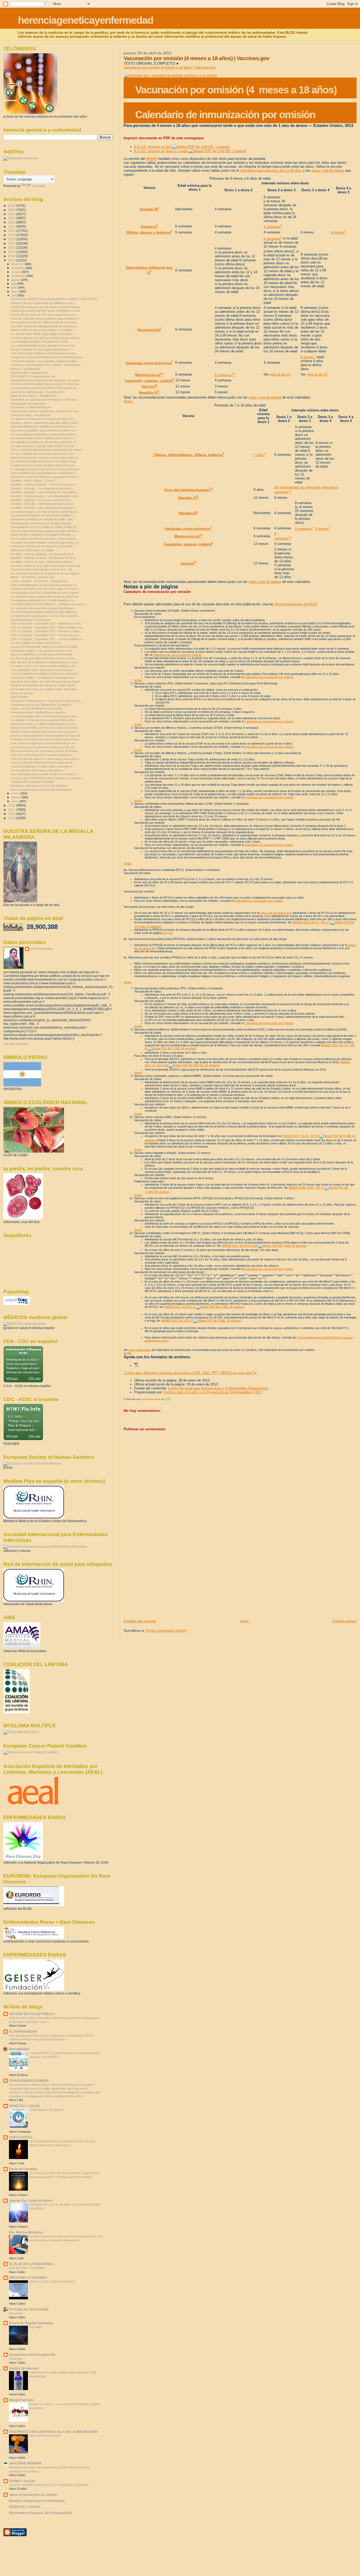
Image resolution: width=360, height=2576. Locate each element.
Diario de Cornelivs (23, 2169)
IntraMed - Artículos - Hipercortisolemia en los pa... (43, 504)
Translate (39, 186)
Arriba (128, 401)
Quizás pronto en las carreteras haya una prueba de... (45, 458)
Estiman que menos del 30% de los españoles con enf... (46, 311)
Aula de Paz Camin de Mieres (31, 2201)
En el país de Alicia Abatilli (29, 2309)
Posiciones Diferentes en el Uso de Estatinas (39, 786)
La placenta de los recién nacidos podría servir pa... (44, 465)
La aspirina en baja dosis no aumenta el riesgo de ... (44, 720)
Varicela (149, 387)
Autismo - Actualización (25, 369)
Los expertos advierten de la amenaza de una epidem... (46, 573)
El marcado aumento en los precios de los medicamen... (46, 469)
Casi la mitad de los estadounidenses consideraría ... (44, 473)
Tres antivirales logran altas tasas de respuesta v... (43, 670)
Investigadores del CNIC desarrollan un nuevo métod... (46, 593)
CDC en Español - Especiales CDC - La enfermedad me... (48, 639)
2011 (12, 810)
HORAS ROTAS (21, 2137)
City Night (35, 2327)
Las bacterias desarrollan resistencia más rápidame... (45, 612)
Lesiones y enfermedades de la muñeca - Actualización (46, 365)
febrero (16, 797)
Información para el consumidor (31, 620)
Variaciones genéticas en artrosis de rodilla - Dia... (42, 519)
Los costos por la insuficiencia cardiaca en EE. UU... (44, 747)
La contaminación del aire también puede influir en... (43, 438)
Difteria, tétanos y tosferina (149, 232)
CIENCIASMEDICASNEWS (29, 2081)
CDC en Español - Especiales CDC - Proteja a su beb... (46, 631)
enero (15, 801)
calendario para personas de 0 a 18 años (271, 171)
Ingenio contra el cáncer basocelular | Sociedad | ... (43, 330)
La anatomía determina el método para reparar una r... (45, 716)
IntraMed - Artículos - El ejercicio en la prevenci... (42, 500)
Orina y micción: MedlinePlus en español (36, 708)
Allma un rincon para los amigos (33, 2495)
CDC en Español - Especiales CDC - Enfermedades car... (47, 627)
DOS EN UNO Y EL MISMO (27, 2268)
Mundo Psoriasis (21, 2400)
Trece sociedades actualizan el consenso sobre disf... (45, 674)
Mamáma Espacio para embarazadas (37, 2501)
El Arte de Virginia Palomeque (31, 2323)
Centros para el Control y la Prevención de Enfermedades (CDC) (213, 1392)
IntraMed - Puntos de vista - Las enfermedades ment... (45, 496)
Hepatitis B (149, 209)
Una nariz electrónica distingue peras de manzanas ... (45, 326)
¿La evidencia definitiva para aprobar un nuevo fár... (44, 346)
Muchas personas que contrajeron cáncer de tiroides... (46, 751)
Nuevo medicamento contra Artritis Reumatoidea (41, 790)
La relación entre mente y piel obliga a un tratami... (42, 334)
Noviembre (16, 2313)
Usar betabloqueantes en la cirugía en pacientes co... (45, 585)
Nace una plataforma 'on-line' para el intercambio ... (43, 654)
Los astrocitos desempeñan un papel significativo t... (44, 608)
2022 (12, 222)
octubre (17, 272)
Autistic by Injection (24, 2368)
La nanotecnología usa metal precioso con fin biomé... (45, 512)
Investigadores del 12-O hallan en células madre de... (45, 527)
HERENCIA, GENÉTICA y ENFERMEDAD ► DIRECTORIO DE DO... (55, 299)
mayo (15, 291)
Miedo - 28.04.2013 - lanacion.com (33, 577)
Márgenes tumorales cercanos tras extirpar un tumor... (45, 728)
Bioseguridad (19, 2049)
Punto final (16, 2359)
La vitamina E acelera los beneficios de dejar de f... (43, 419)
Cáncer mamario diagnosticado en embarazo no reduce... (47, 450)
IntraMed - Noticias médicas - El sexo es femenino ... (44, 485)
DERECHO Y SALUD (24, 2106)
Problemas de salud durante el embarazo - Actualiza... (45, 400)
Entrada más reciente (140, 1621)
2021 (12, 226)
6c (170, 933)
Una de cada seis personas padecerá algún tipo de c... (45, 531)
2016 (12, 248)
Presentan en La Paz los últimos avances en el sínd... (45, 322)
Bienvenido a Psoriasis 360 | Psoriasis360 (40, 2513)
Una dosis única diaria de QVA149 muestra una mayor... (46, 682)
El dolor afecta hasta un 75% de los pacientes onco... (44, 315)
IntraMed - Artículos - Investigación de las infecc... (42, 488)
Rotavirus (149, 227)
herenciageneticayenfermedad (86, 20)
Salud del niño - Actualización (29, 373)
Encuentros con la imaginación (32, 2355)
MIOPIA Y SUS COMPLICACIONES (52, 2282)
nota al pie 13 (280, 374)
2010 (12, 814)
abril (14, 295)
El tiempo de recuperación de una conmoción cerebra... (46, 739)
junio (15, 287)
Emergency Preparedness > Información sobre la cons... (47, 701)
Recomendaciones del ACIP (296, 604)
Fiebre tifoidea (20, 697)
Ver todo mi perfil (15, 1044)
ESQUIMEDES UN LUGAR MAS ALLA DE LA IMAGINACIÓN (53, 2432)
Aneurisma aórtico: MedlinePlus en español (38, 712)
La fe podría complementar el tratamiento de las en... (44, 743)
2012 (12, 805)
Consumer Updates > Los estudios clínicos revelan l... (45, 361)
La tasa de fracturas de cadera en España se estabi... (45, 647)
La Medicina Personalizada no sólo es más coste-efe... (45, 616)
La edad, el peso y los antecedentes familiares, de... (44, 666)
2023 (12, 218)
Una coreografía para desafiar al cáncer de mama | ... (45, 774)
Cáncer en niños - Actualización (31, 415)
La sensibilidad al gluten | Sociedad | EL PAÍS (39, 342)
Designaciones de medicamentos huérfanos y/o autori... (46, 380)
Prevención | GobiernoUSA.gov (31, 407)
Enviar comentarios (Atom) (166, 1631)
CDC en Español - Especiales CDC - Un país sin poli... (45, 635)
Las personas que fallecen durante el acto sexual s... (44, 658)
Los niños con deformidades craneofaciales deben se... (46, 543)
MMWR (152, 159)
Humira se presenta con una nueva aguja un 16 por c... (46, 589)
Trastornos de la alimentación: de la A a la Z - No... (43, 569)
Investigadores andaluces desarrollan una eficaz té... (44, 442)
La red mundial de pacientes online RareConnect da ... (45, 388)
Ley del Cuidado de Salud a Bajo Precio (36, 643)
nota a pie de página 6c (275, 913)
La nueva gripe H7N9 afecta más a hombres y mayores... (47, 778)
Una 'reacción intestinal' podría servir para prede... (43, 762)
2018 (12, 239)
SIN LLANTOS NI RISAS (45, 2436)
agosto (16, 280)
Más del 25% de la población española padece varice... (46, 662)
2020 (12, 231)
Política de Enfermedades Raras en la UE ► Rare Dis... (46, 384)
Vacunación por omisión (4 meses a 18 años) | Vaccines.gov (170, 67)
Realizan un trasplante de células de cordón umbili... (44, 685)
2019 (12, 235)
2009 (12, 818)
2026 (12, 206)
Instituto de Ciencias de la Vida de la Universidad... (43, 546)
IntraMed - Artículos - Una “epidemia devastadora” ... (44, 508)
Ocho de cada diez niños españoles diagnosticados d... (46, 319)
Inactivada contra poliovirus (149, 363)
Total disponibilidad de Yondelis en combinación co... (44, 426)
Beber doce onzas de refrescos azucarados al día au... (46, 477)
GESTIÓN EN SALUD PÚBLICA (32, 2014)
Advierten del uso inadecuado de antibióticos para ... (44, 303)
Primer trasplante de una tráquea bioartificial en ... (42, 349)
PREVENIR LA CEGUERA (28, 2278)
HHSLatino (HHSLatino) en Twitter (32, 550)
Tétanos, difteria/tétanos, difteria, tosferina (188, 455)
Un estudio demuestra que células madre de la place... (45, 689)
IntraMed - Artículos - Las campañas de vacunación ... (45, 492)
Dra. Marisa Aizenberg (26, 2232)
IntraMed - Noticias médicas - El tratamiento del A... (43, 554)
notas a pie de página (328, 171)
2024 (12, 214)
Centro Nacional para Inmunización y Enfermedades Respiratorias (218, 1388)
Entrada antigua (345, 1621)
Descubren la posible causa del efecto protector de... (44, 430)
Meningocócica (149, 375)
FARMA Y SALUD (22, 2481)
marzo (16, 793)
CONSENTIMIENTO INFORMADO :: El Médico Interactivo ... (50, 604)
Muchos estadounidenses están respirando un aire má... (47, 736)
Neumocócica (149, 330)
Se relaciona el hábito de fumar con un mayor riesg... (44, 461)
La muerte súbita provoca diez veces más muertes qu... (46, 566)
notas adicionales (140, 1350)
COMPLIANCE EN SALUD (46, 2110)
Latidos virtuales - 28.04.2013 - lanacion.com (40, 581)
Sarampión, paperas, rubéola (149, 381)
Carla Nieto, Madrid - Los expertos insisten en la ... (43, 651)
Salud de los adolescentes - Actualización (37, 392)
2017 (12, 243)
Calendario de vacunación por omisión (177, 655)
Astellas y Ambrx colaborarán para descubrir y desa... (45, 423)
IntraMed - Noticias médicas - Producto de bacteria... (44, 558)
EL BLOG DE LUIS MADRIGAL (31, 2264)
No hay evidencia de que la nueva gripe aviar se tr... (44, 454)
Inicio (244, 1621)
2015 (12, 252)
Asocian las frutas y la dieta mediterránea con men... (44, 724)
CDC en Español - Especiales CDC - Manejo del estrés (46, 623)
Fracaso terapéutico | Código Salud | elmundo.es (42, 766)
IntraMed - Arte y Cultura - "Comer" (33, 481)
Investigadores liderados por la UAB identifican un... (43, 600)
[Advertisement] (163, 1582)
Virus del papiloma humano (188, 490)
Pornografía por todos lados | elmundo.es (37, 770)
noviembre (18, 268)
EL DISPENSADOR (23, 2031)
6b (164, 933)
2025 (12, 210)
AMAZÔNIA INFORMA (25, 2463)
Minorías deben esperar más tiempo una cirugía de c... (45, 732)
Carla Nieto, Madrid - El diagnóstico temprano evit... (43, 678)
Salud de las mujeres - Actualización (33, 396)
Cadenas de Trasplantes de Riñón (32, 782)
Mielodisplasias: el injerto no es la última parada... (42, 523)
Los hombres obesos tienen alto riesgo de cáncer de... (45, 597)
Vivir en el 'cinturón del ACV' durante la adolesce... (42, 755)
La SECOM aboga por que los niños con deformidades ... (47, 307)
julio (14, 284)
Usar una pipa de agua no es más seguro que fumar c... (46, 759)
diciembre (18, 264)
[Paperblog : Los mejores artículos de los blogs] (16, 1304)
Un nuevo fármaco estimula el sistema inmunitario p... (45, 434)
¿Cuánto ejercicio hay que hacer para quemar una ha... (46, 338)
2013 (12, 260)
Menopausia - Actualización (28, 404)
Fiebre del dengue (22, 693)
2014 (12, 256)
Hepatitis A (149, 393)
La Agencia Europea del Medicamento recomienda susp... (47, 357)
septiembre (19, 276)
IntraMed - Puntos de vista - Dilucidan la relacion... (43, 562)
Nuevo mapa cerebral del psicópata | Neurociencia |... (45, 539)
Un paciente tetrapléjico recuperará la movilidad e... (43, 515)
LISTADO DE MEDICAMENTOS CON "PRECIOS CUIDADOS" (49, 2485)
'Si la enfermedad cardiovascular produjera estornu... (44, 353)
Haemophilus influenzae (145, 268)
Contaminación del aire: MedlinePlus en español (41, 705)
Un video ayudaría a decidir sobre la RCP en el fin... (43, 446)
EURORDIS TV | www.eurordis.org (33, 376)
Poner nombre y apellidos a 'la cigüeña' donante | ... (43, 535)
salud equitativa (42, 949)
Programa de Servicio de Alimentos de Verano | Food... (45, 411)
